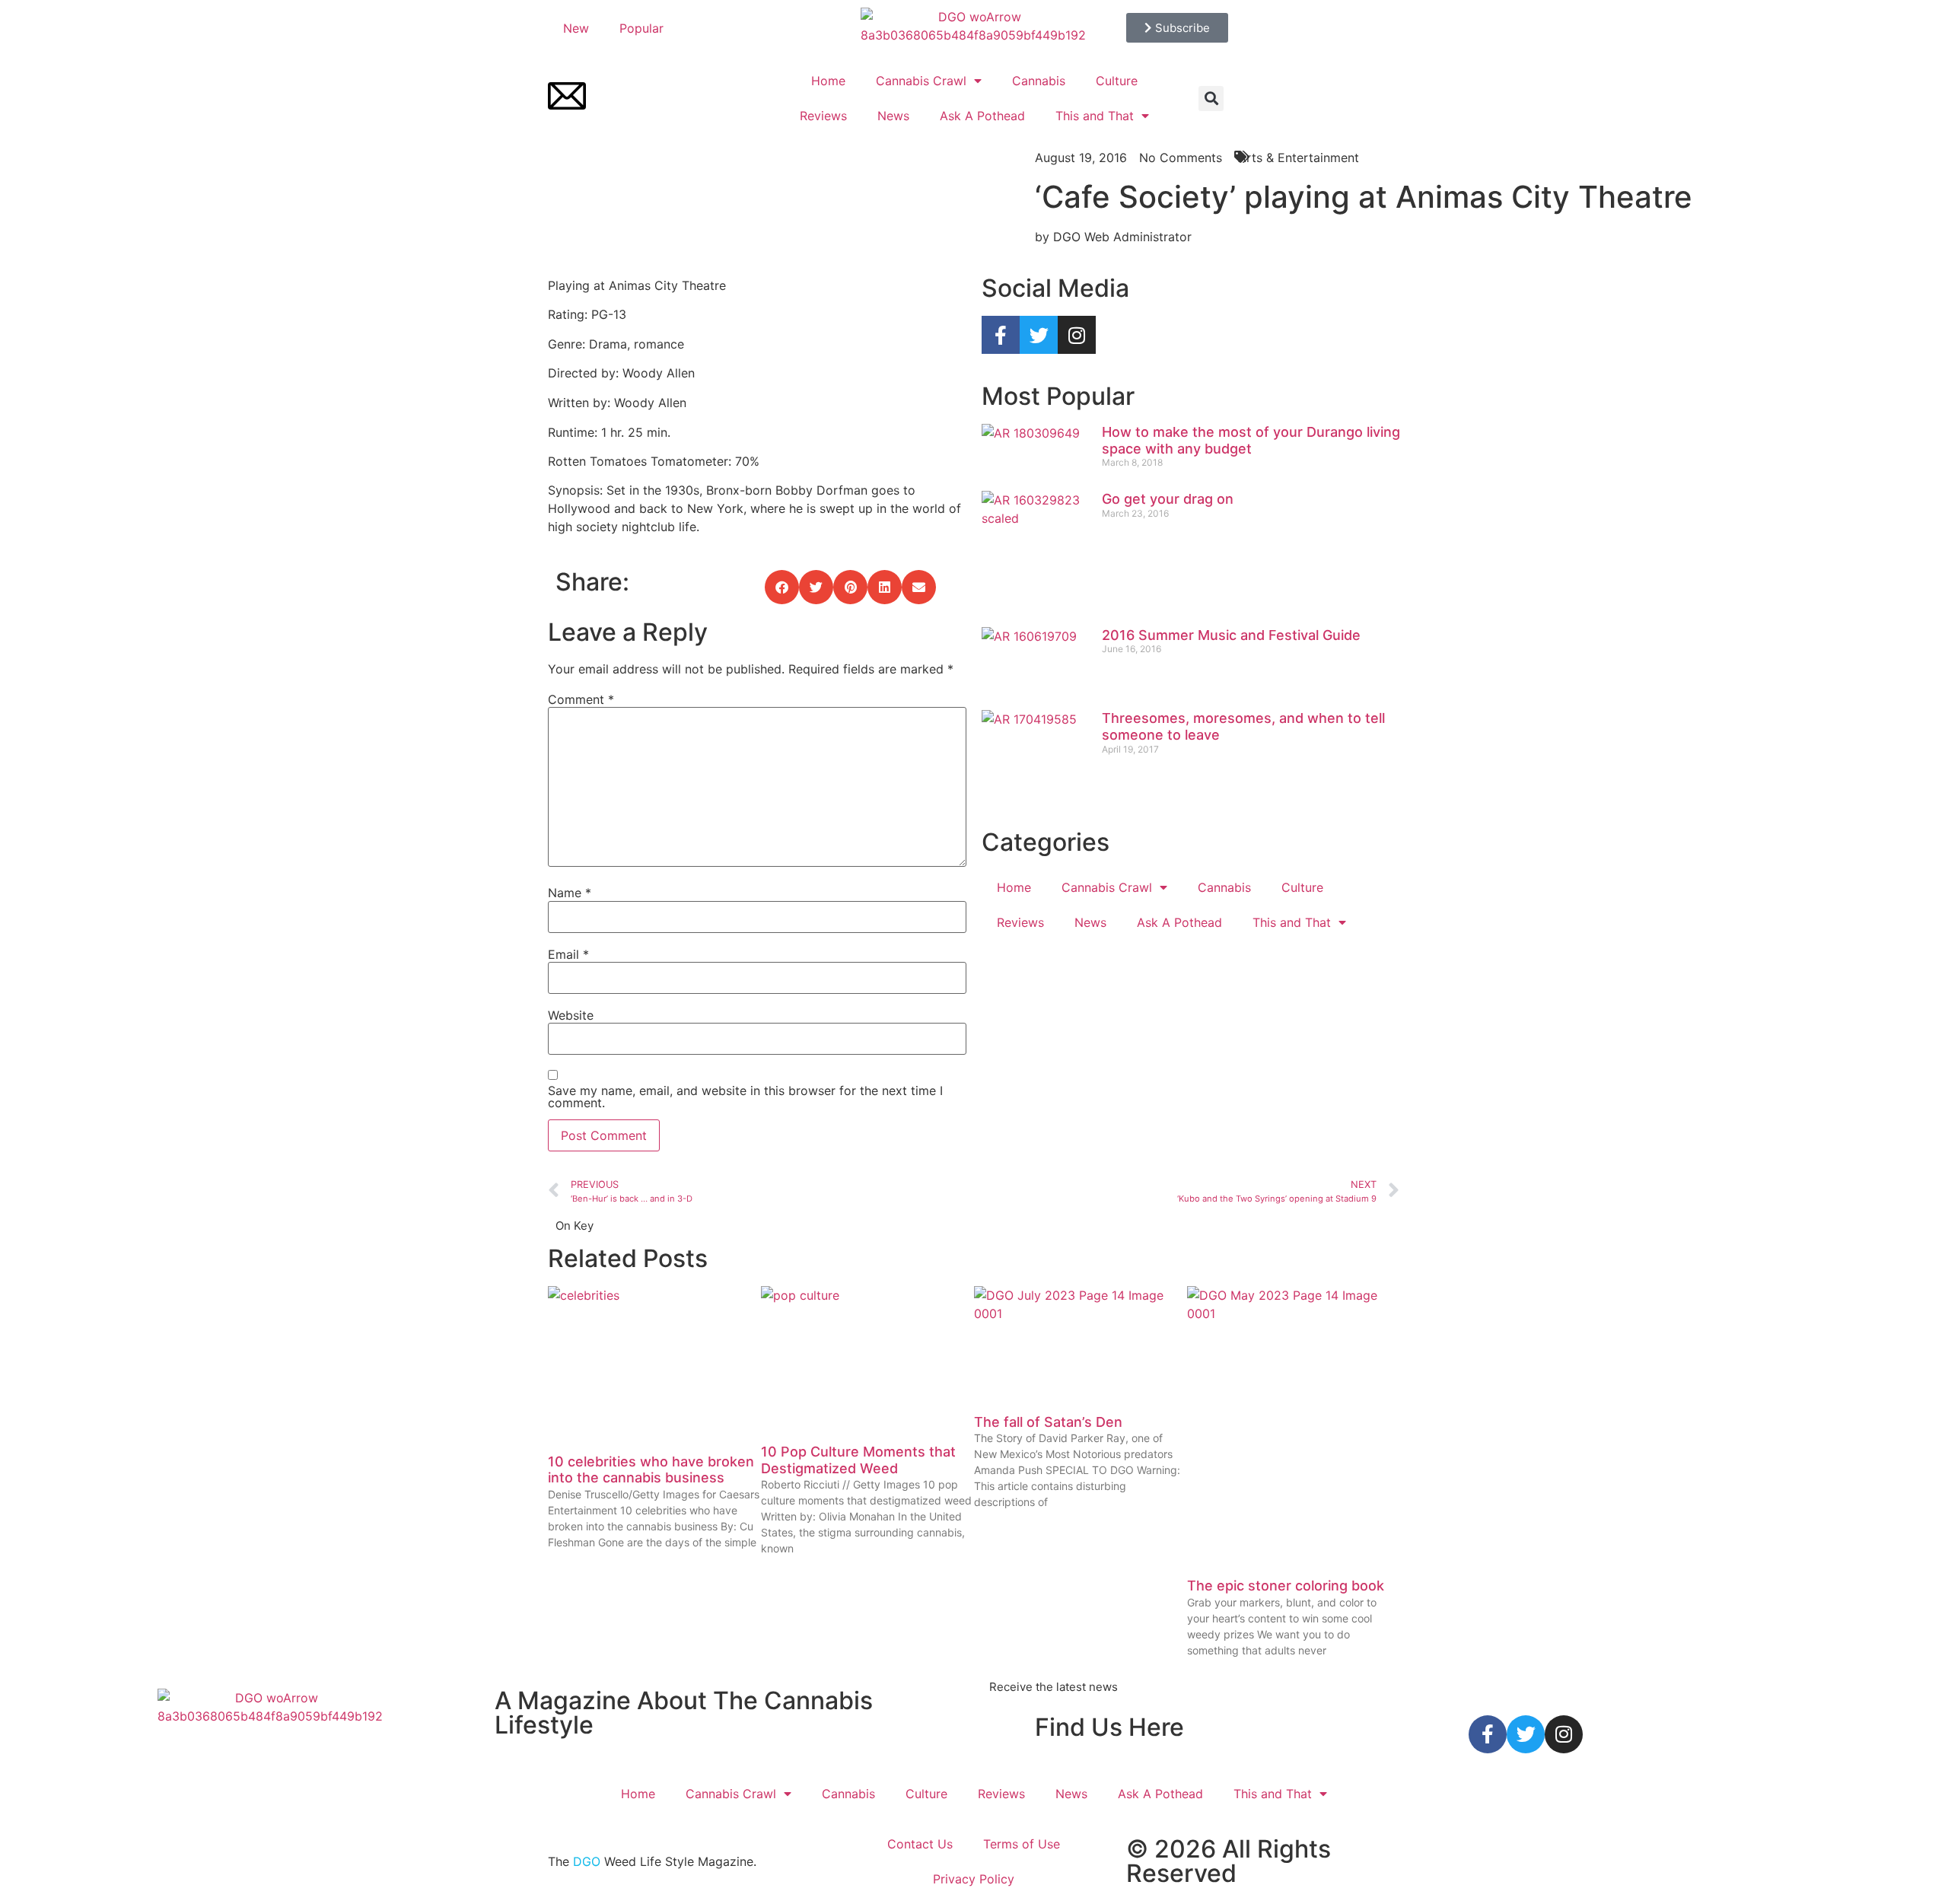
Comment (581, 699)
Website (571, 1015)
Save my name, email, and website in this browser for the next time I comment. (745, 1097)
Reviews (823, 116)
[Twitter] (1039, 335)
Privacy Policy (974, 1879)
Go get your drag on (1168, 499)
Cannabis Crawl (921, 81)
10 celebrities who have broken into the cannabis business (651, 1470)
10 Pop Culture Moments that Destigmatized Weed (858, 1460)
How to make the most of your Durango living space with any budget (1251, 440)
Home (828, 81)
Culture (1117, 81)
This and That (1095, 116)
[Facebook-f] (1001, 335)
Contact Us (920, 1844)
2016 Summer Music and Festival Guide (1231, 635)
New (576, 28)
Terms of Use (1022, 1844)
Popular (641, 28)
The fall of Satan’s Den (1048, 1422)
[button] (1211, 99)
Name (570, 893)
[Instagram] (1077, 335)
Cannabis (1039, 81)
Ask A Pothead (982, 116)
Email (568, 954)
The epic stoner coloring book (1286, 1586)
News (893, 116)
